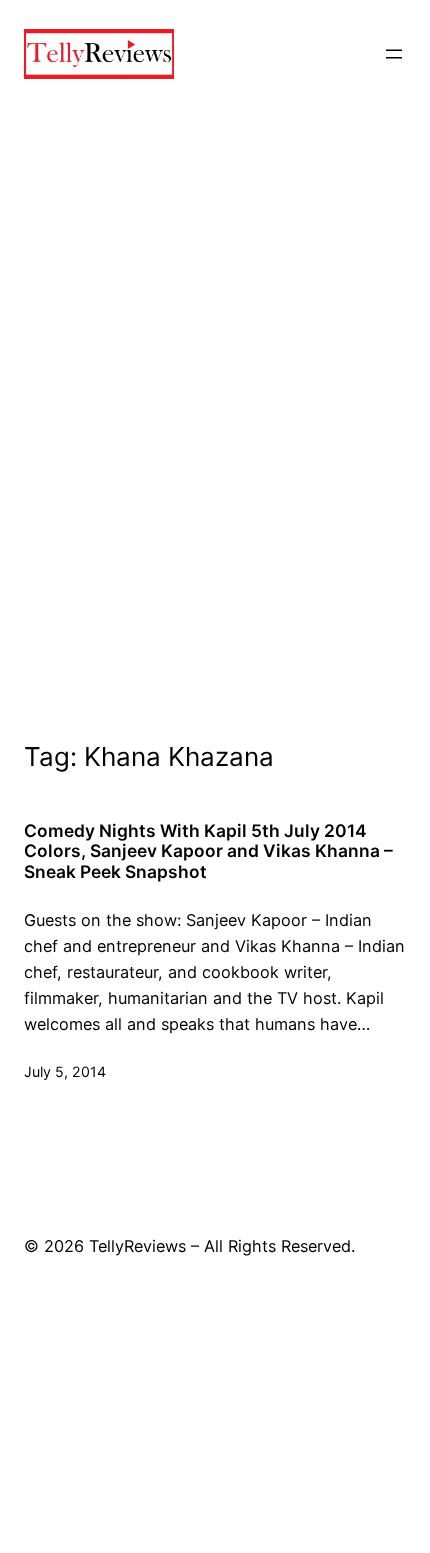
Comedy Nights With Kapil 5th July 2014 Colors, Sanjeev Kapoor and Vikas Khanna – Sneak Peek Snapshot (208, 852)
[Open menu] (394, 54)
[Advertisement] (215, 446)
